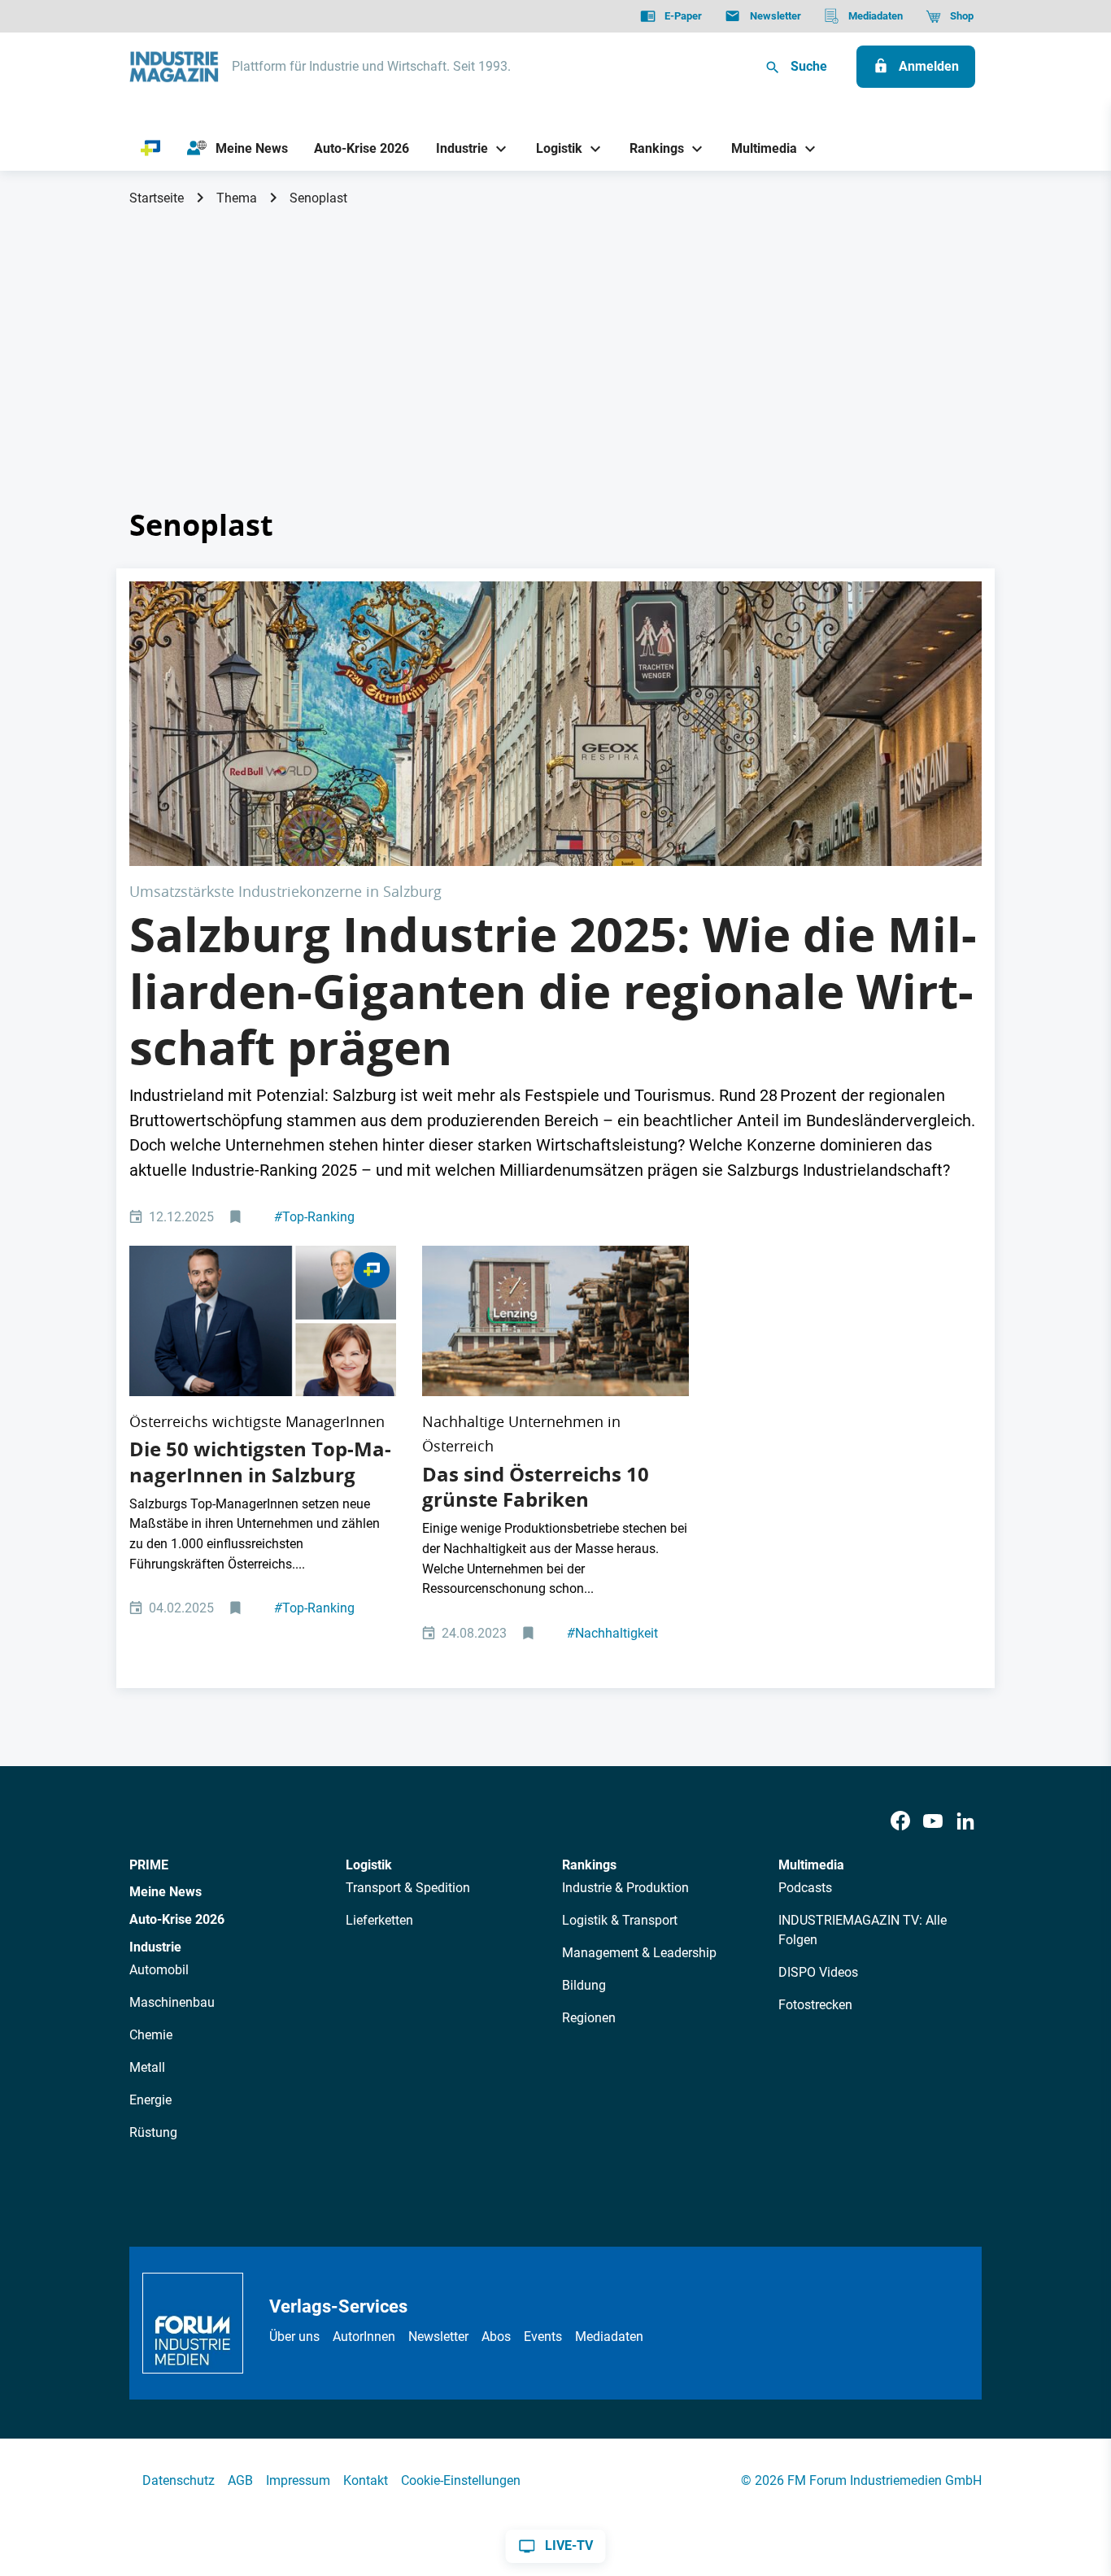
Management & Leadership (639, 1953)
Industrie (155, 1947)
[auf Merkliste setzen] (237, 1218)
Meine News (166, 1892)
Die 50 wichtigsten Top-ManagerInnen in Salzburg (260, 1462)
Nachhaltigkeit (612, 1633)
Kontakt (366, 2480)
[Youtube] (933, 1822)
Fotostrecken (815, 2005)
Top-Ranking (314, 1217)
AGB (240, 2480)
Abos (496, 2337)
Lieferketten (379, 1920)
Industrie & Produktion (625, 1888)
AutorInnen (364, 2337)
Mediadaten (609, 2337)
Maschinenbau (172, 2002)
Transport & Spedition (408, 1888)
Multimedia (811, 1865)
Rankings (589, 1865)
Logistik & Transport (620, 1920)
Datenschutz (179, 2480)
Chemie (151, 2035)
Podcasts (805, 1888)
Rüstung (153, 2132)
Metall (147, 2067)
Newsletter (438, 2337)
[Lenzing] (555, 1321)
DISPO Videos (818, 1972)
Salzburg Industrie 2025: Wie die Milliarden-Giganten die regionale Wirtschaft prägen (553, 991)
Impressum (298, 2480)
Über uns (294, 2337)
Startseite (157, 198)
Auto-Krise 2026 (177, 1919)
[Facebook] (900, 1822)
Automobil (159, 1970)
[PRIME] (151, 149)
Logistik (369, 1865)
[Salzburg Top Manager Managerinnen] (263, 1321)
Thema (237, 198)
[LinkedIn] (965, 1822)
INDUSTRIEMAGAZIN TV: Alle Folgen (863, 1930)
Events (543, 2337)
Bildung (584, 1985)
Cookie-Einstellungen (461, 2480)
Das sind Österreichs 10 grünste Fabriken (536, 1487)
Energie (150, 2100)
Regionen (589, 2018)
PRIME (149, 1865)
